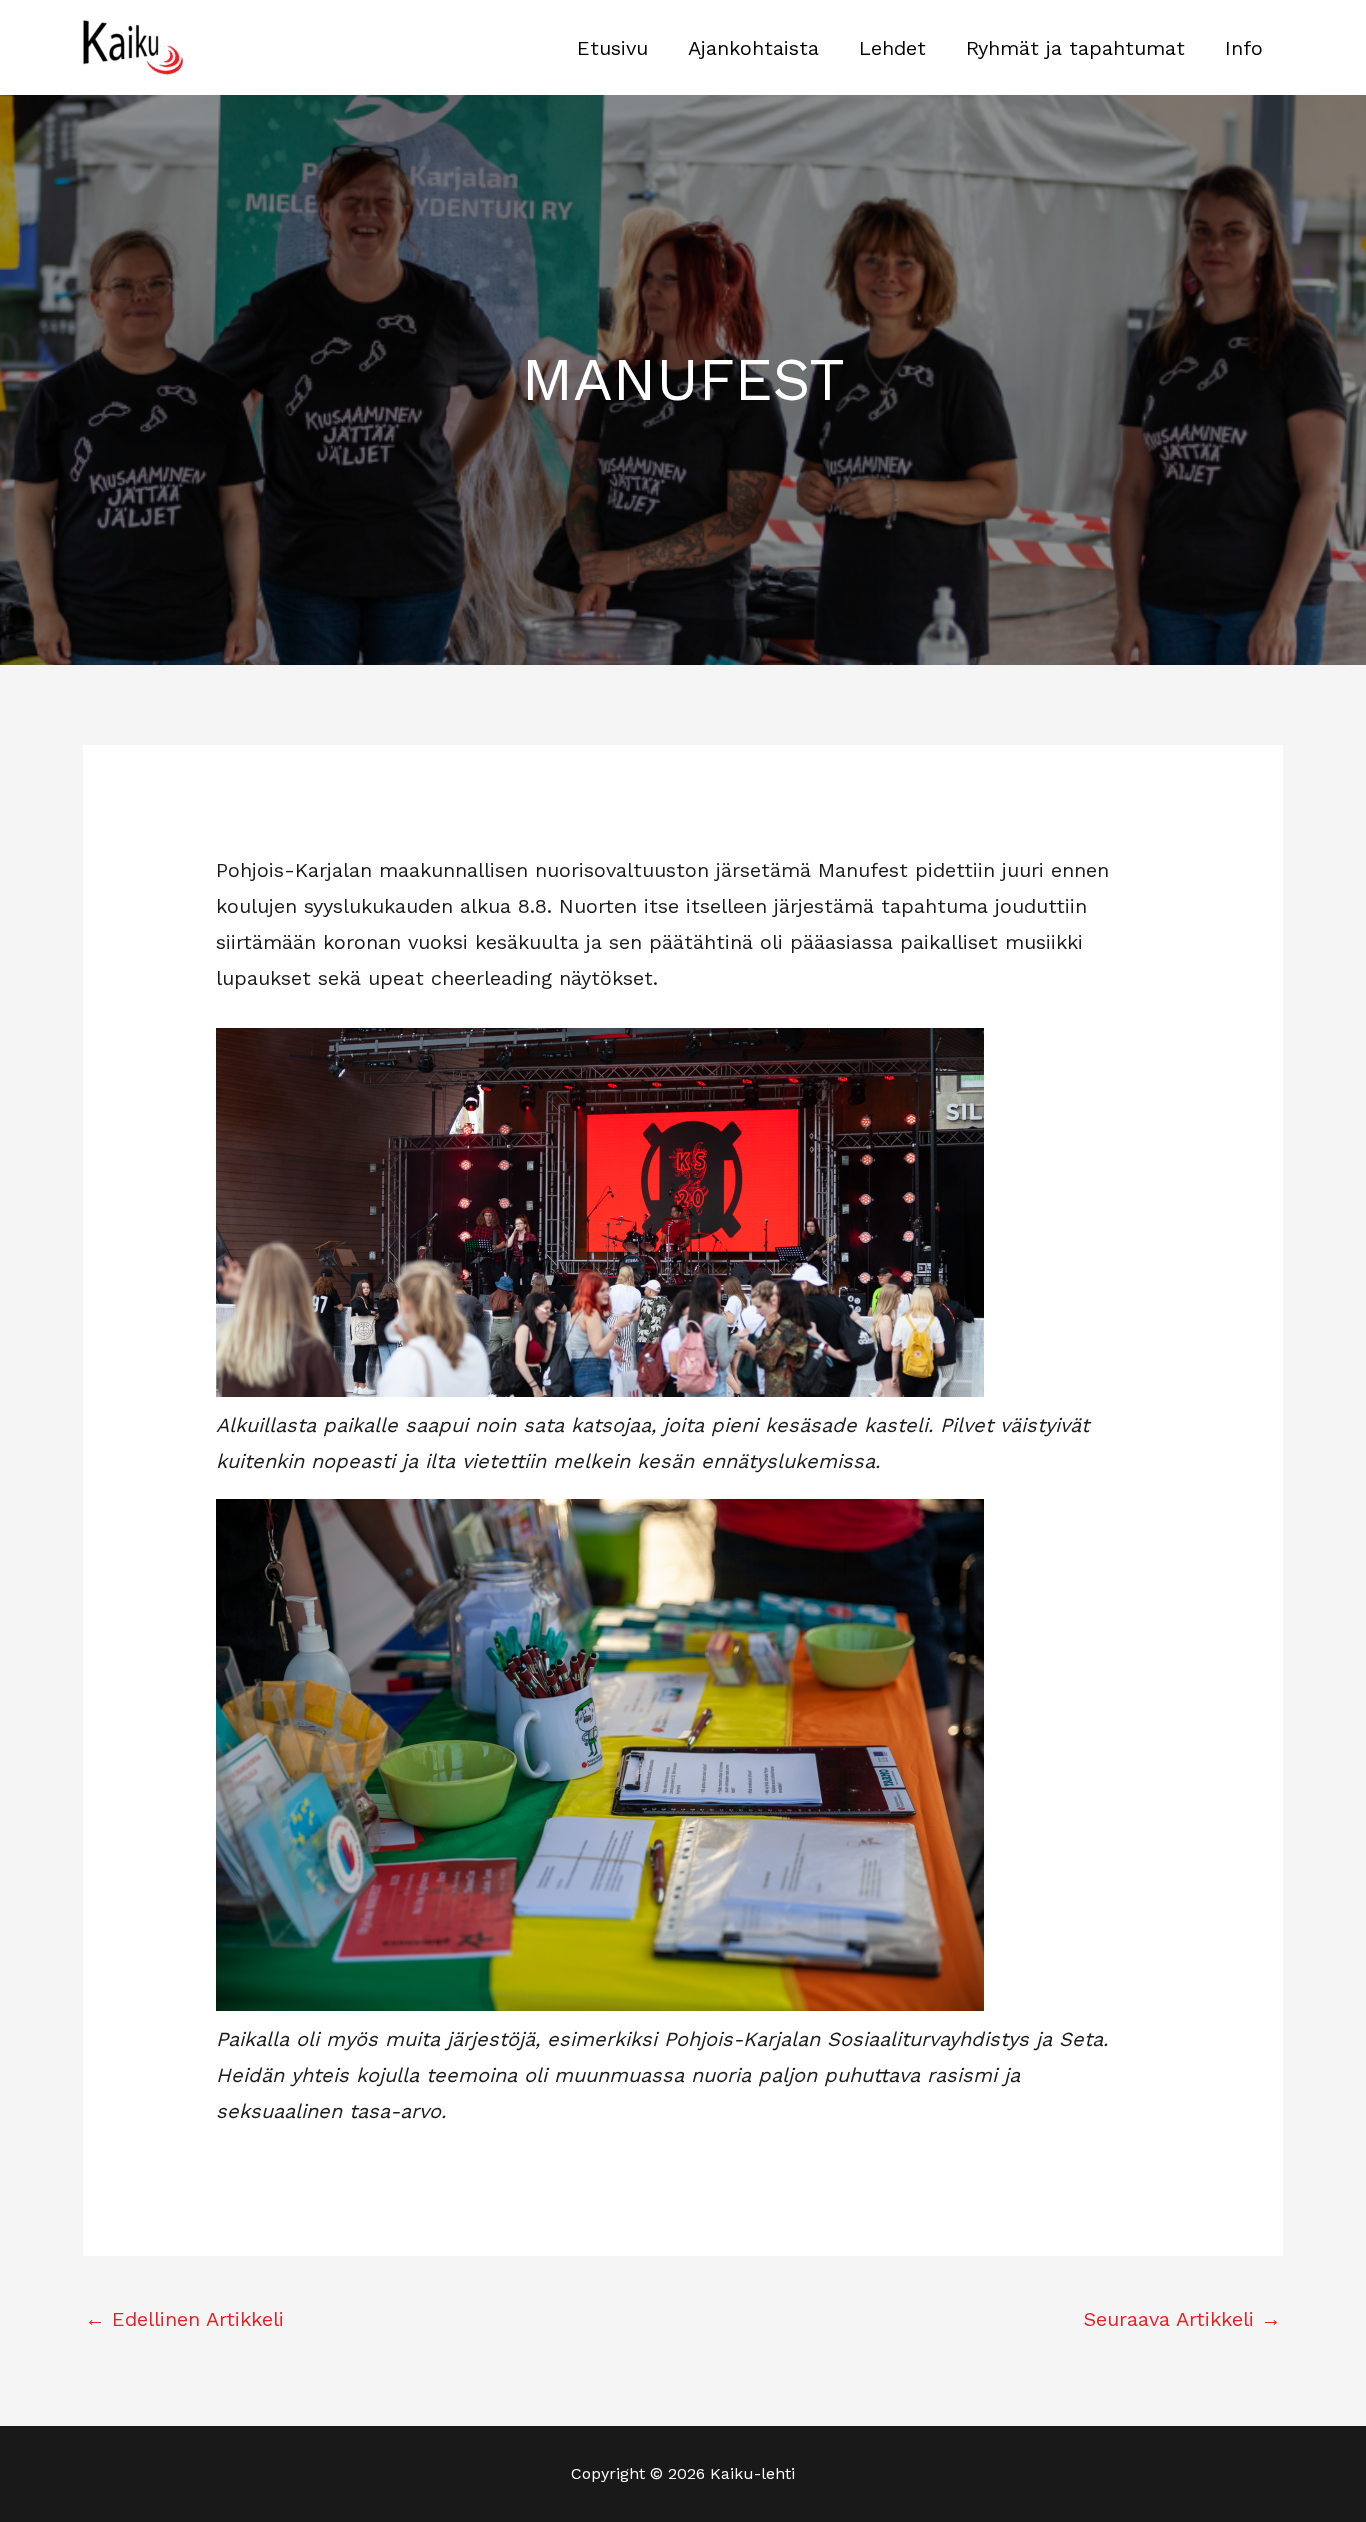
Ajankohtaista (753, 48)
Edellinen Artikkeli (184, 2319)
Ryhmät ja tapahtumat (1075, 48)
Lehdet (892, 48)
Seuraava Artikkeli (1182, 2319)
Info (1244, 48)
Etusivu (612, 48)
